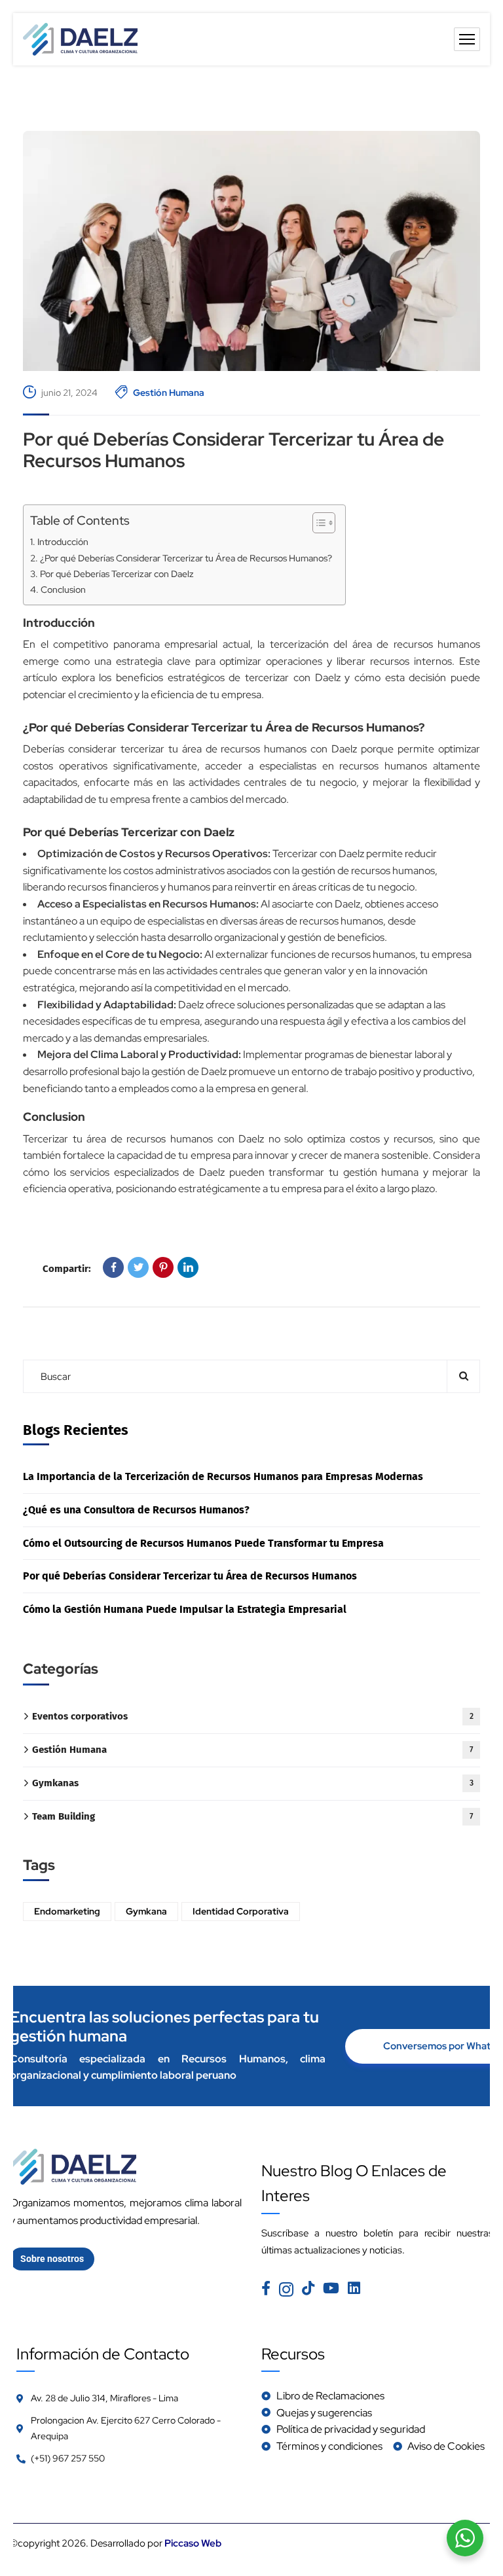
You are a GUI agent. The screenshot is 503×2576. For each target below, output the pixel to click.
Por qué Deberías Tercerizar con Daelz (117, 573)
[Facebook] (113, 1267)
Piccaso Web (192, 2543)
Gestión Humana (169, 393)
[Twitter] (138, 1267)
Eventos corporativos (253, 1716)
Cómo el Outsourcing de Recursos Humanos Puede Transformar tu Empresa (203, 1543)
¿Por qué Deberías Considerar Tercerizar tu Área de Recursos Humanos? (186, 558)
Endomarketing (67, 1911)
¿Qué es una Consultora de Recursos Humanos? (136, 1510)
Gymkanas (253, 1783)
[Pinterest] (163, 1267)
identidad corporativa (241, 1911)
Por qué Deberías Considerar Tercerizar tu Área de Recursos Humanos (233, 450)
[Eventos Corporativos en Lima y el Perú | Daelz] (80, 39)
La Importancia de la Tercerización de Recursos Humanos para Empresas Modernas (223, 1476)
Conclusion (63, 589)
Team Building (252, 1816)
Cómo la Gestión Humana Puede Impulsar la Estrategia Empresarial (185, 1609)
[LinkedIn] (188, 1267)
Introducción (63, 541)
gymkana (146, 1911)
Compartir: (67, 1269)
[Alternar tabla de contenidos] (317, 523)
